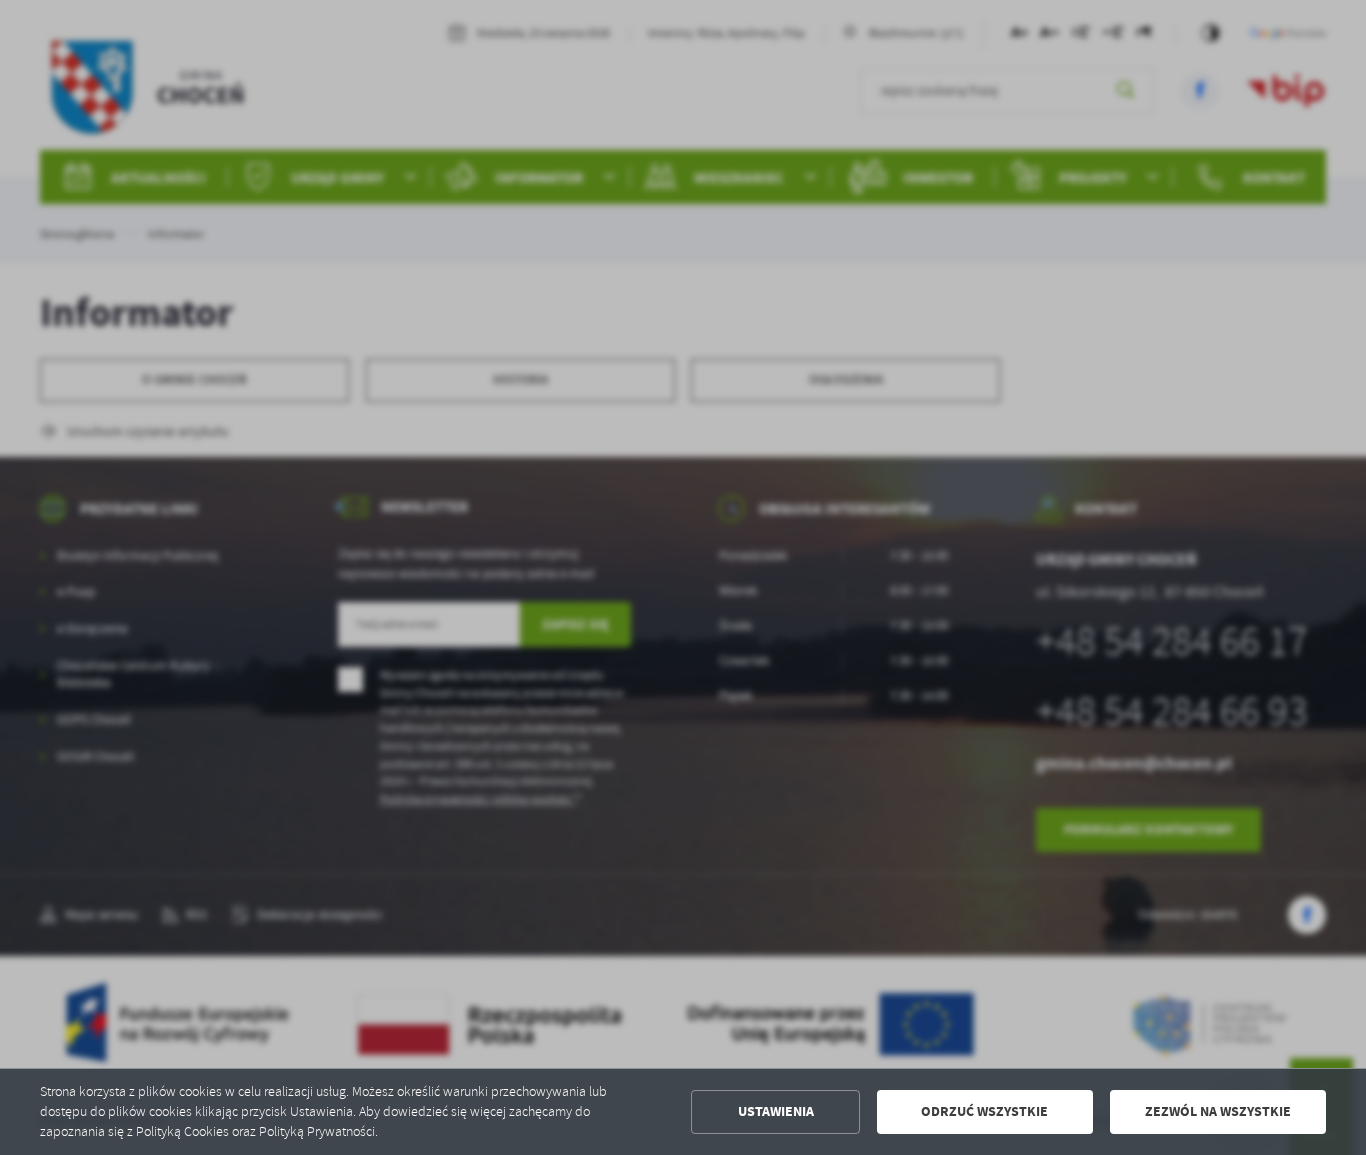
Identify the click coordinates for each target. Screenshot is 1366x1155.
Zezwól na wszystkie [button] (1218, 1111)
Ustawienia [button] (776, 1111)
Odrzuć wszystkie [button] (984, 1111)
